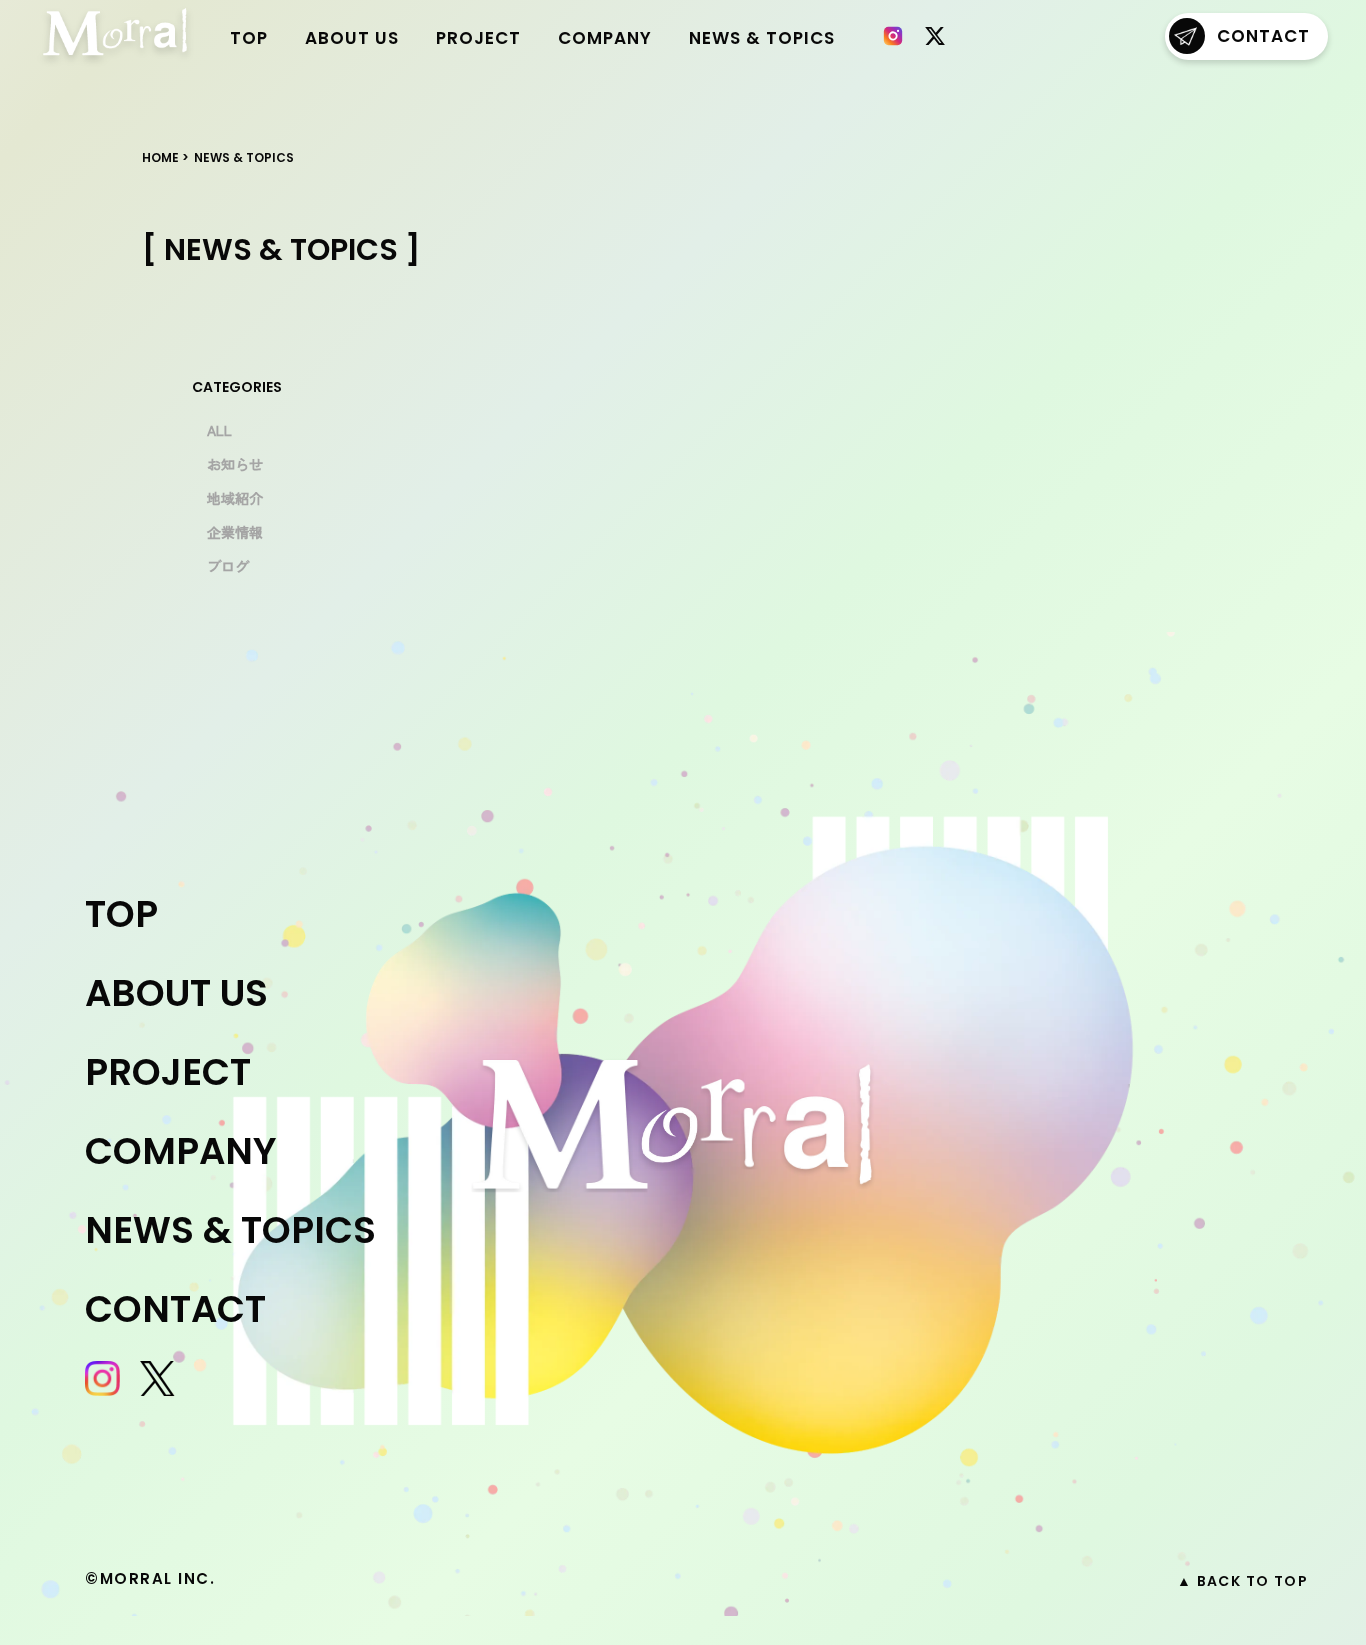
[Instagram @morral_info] (893, 36)
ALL (219, 430)
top (249, 38)
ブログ (228, 566)
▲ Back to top (1242, 1581)
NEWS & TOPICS (762, 38)
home (160, 157)
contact (1263, 36)
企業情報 (235, 532)
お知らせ (235, 464)
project (478, 38)
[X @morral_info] (935, 36)
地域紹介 (235, 498)
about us (352, 38)
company (605, 38)
